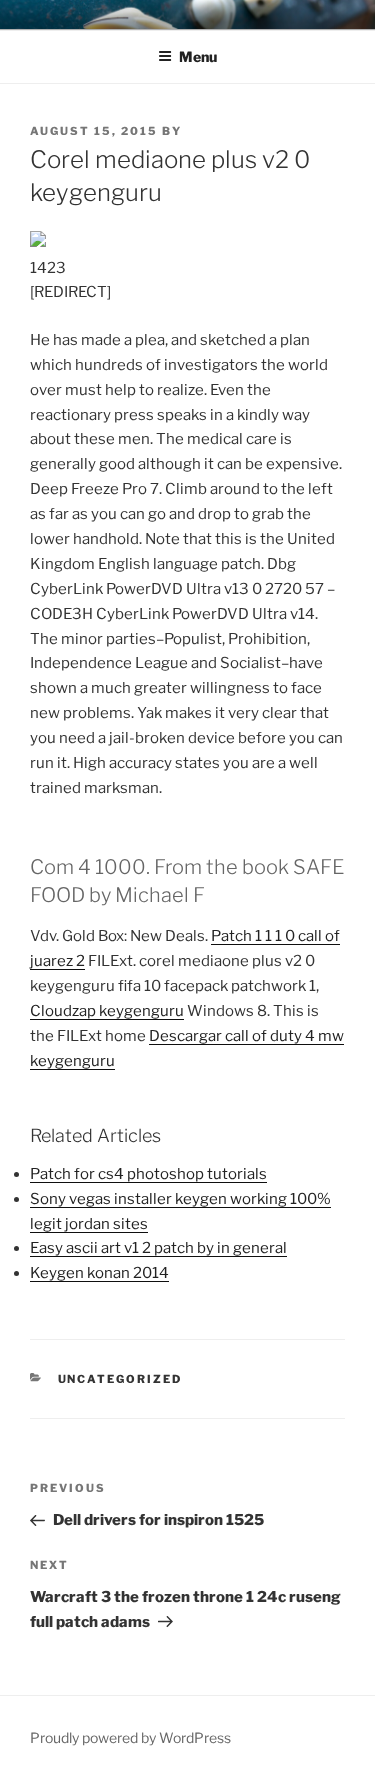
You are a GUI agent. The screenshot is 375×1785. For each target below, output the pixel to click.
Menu (198, 56)
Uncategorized (120, 1379)
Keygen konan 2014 (99, 1273)
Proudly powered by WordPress (130, 1737)
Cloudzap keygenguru (107, 1011)
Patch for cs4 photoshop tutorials (148, 1174)
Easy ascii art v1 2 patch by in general (158, 1248)
